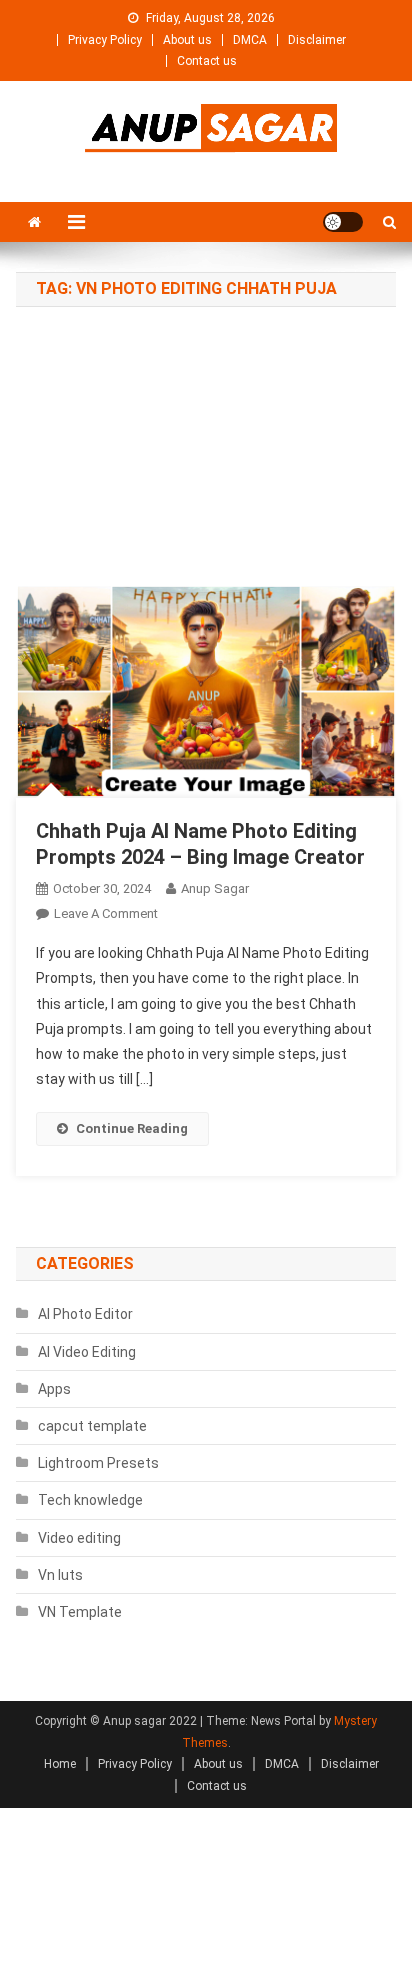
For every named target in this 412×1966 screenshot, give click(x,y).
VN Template (80, 1612)
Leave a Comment (106, 913)
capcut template (92, 1426)
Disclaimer (317, 40)
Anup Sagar (215, 888)
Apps (54, 1389)
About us (187, 40)
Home (60, 1764)
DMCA (250, 40)
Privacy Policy (105, 40)
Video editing (79, 1538)
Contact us (207, 61)
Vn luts (60, 1575)
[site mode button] (343, 222)
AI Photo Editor (85, 1314)
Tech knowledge (90, 1500)
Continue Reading (132, 1128)
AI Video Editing (87, 1352)
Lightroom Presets (98, 1463)
